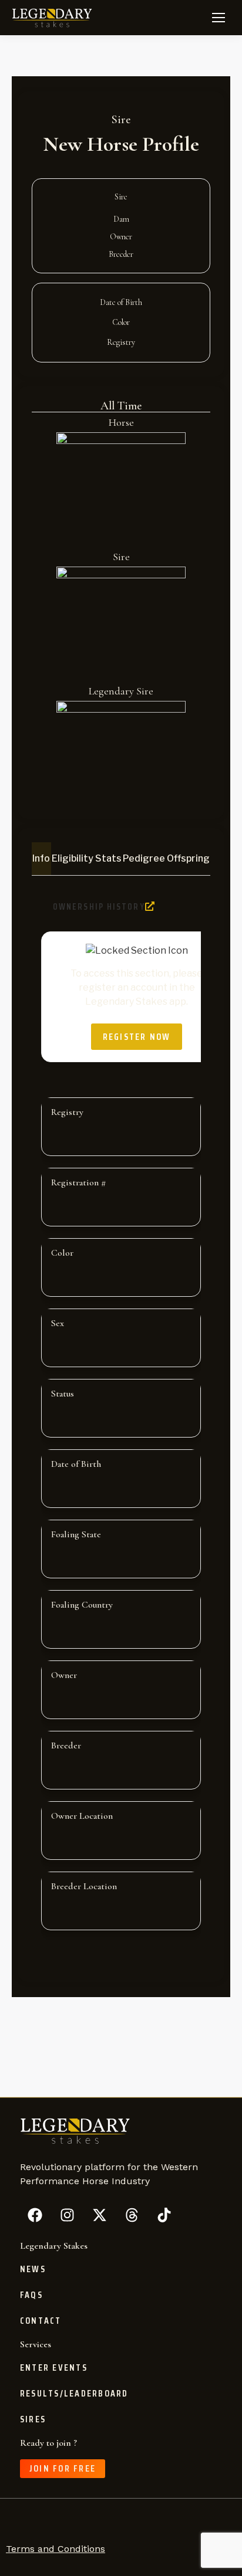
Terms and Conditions (56, 2549)
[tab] (41, 859)
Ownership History (99, 907)
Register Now (137, 1037)
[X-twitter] (99, 2215)
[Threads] (132, 2215)
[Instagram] (67, 2215)
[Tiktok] (164, 2215)
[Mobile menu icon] (219, 18)
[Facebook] (35, 2215)
